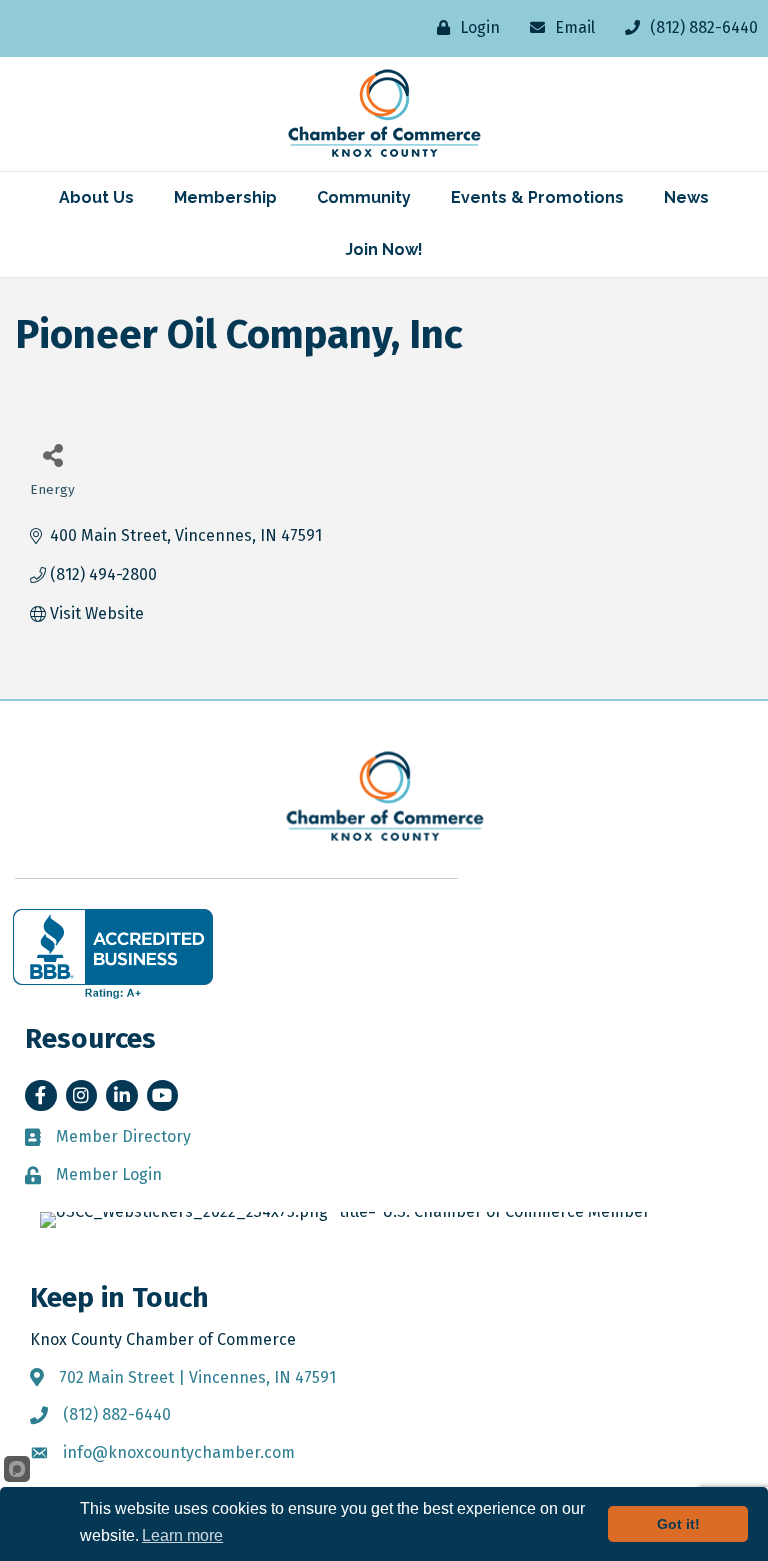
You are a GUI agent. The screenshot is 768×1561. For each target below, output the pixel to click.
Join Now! (384, 249)
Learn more (182, 1535)
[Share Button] (52, 454)
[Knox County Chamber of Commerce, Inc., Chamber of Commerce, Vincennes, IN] (113, 954)
